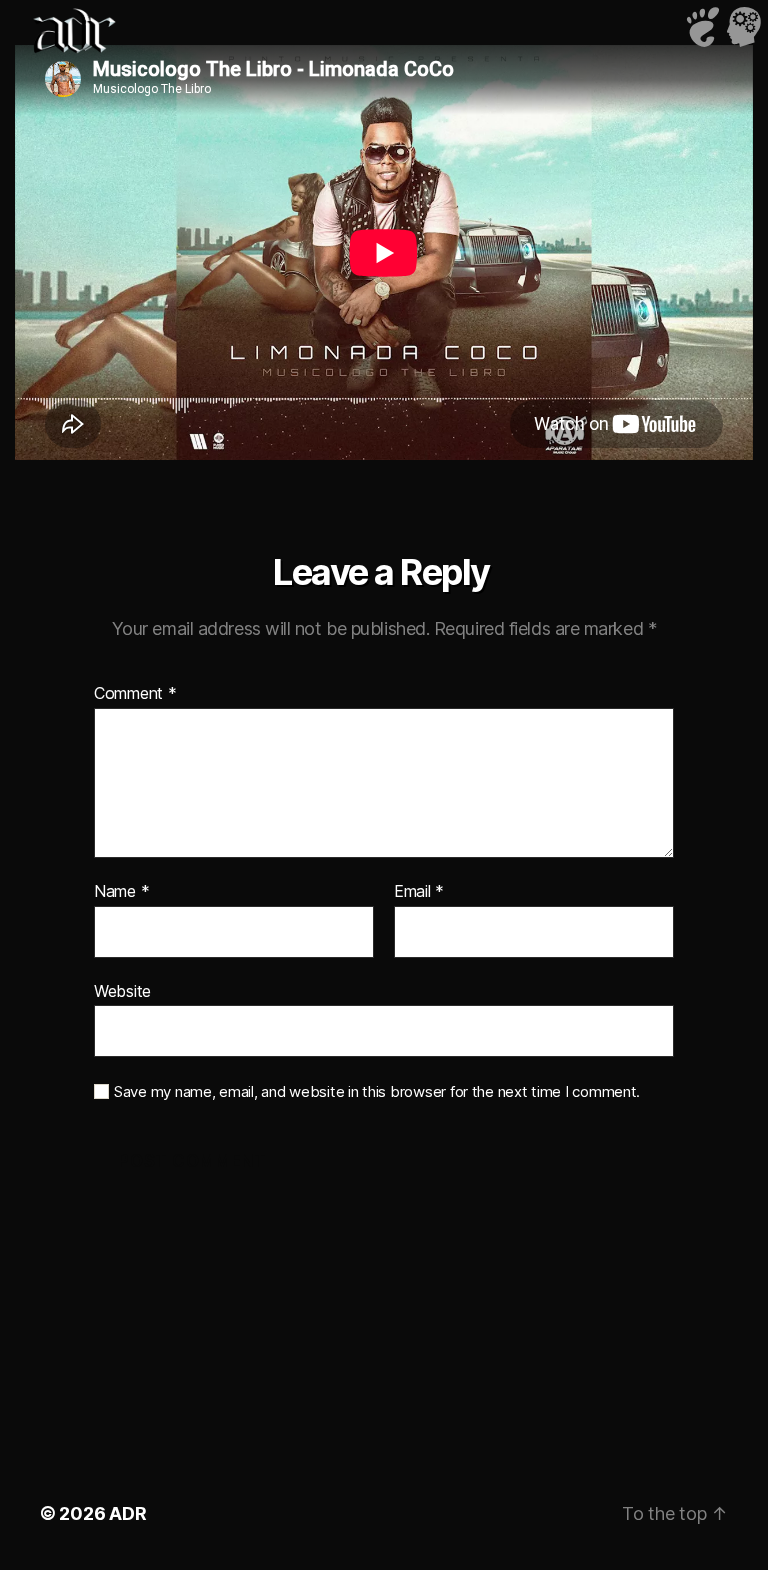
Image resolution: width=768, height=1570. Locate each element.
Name (121, 892)
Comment (135, 694)
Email (419, 892)
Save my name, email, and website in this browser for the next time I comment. (377, 1092)
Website (122, 990)
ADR (127, 1513)
